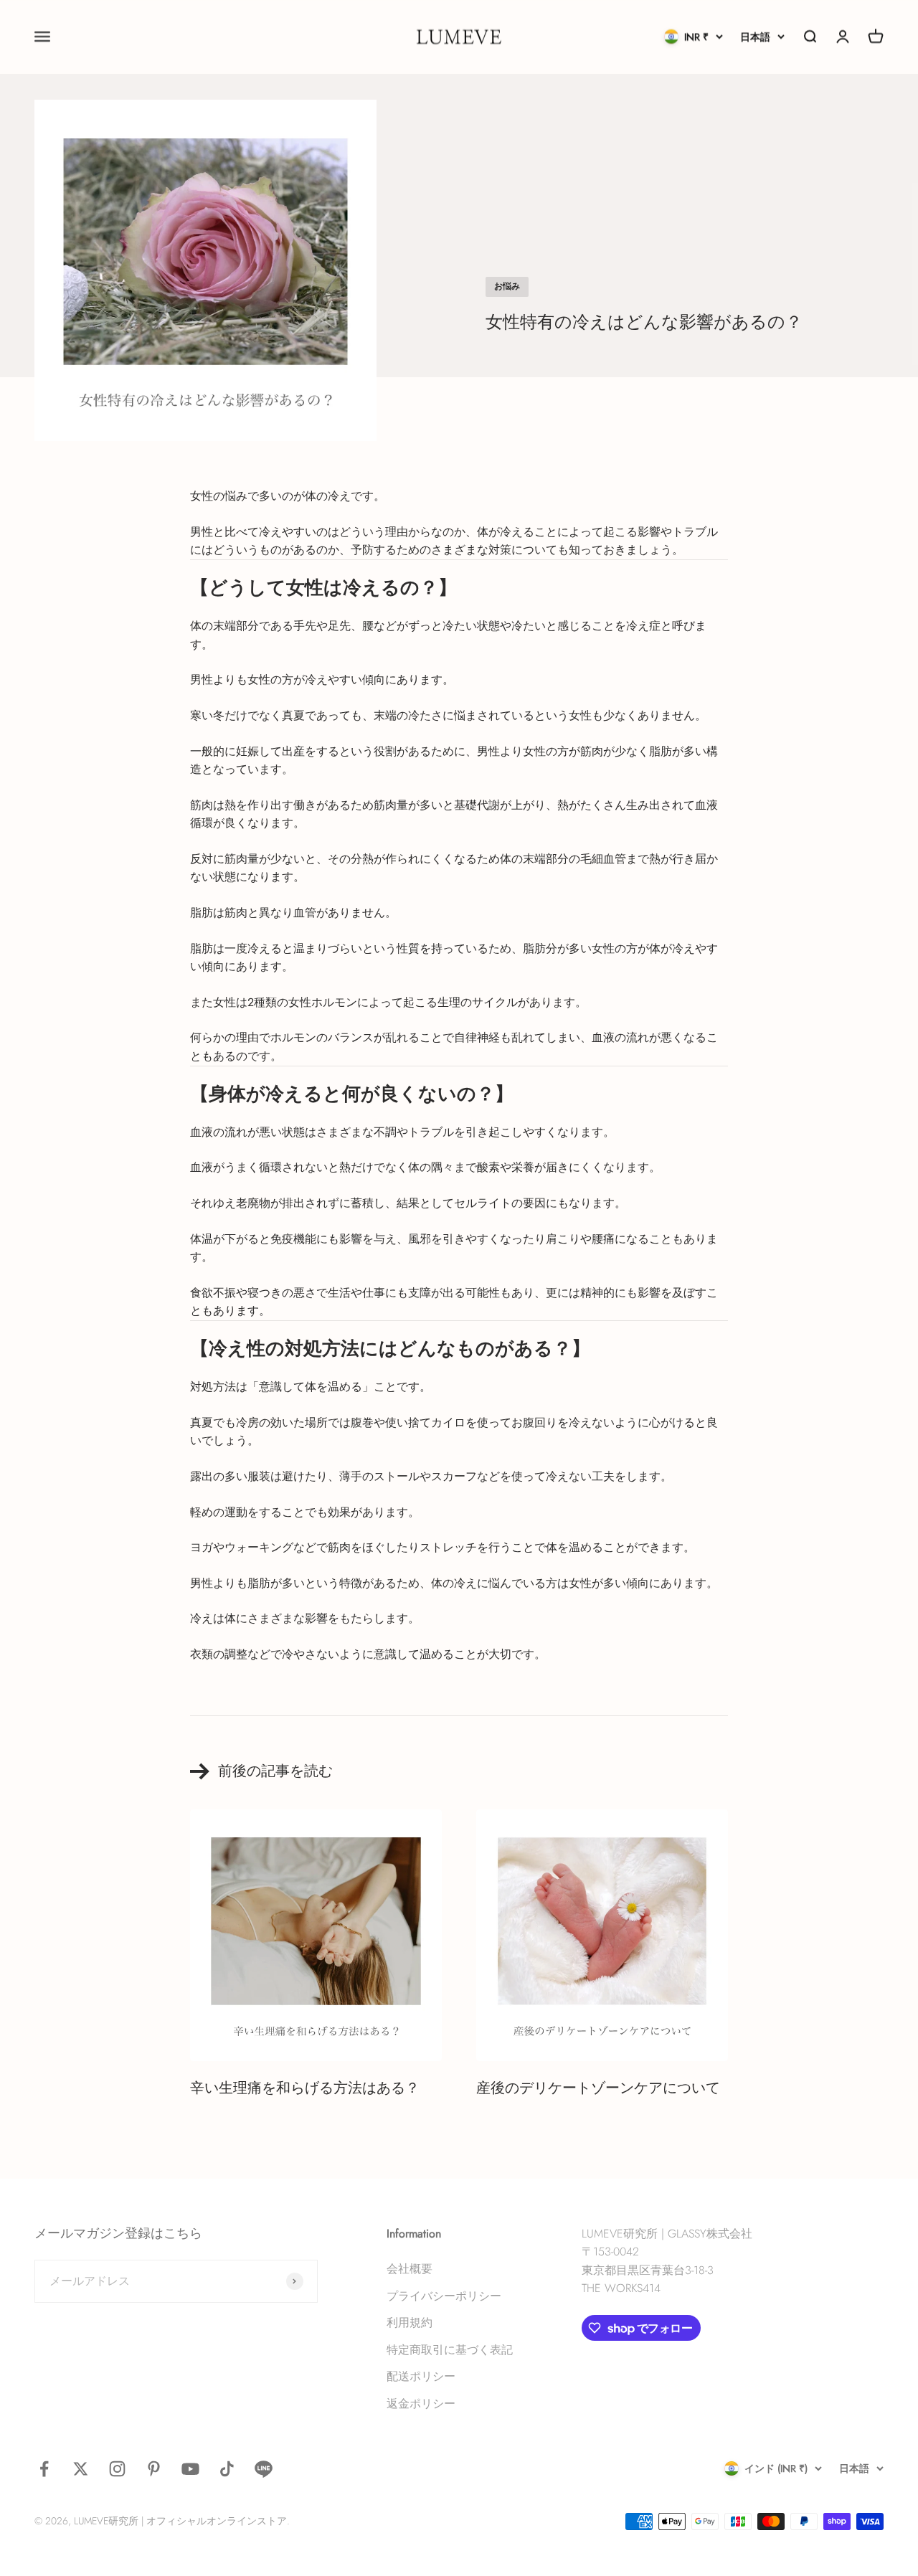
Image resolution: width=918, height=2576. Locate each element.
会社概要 (410, 2269)
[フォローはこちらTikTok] (227, 2469)
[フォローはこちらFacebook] (44, 2469)
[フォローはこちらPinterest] (154, 2469)
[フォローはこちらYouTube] (190, 2469)
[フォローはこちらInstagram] (117, 2469)
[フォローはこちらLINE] (264, 2469)
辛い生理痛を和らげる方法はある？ (305, 2088)
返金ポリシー (421, 2404)
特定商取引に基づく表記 (450, 2350)
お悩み (507, 286)
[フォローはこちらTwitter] (81, 2469)
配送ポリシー (421, 2376)
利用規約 (410, 2322)
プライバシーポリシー (444, 2296)
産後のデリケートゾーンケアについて (598, 2088)
